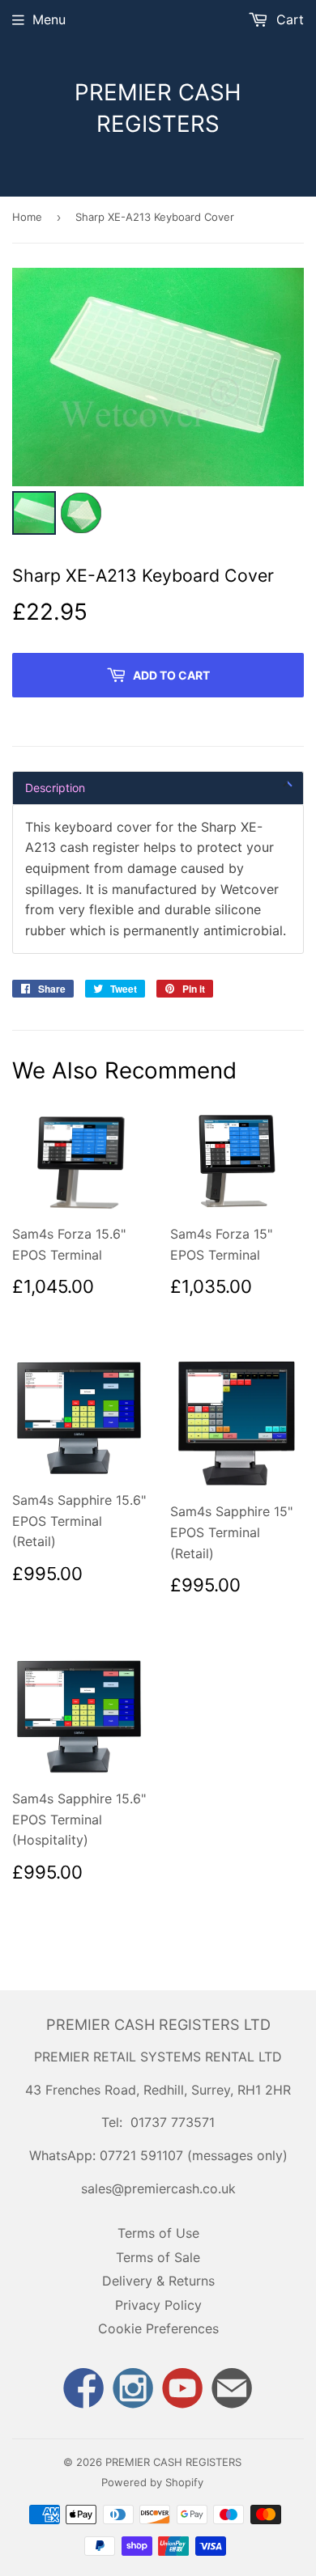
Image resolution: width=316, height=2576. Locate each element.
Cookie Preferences (158, 2328)
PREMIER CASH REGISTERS (158, 108)
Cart (288, 19)
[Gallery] (158, 404)
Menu (49, 19)
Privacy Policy (158, 2305)
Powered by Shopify (152, 2482)
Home (27, 217)
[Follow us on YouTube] (183, 2390)
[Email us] (233, 2390)
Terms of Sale (158, 2257)
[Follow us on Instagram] (133, 2390)
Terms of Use (158, 2233)
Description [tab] (55, 788)
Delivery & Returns (158, 2281)
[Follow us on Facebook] (83, 2390)
